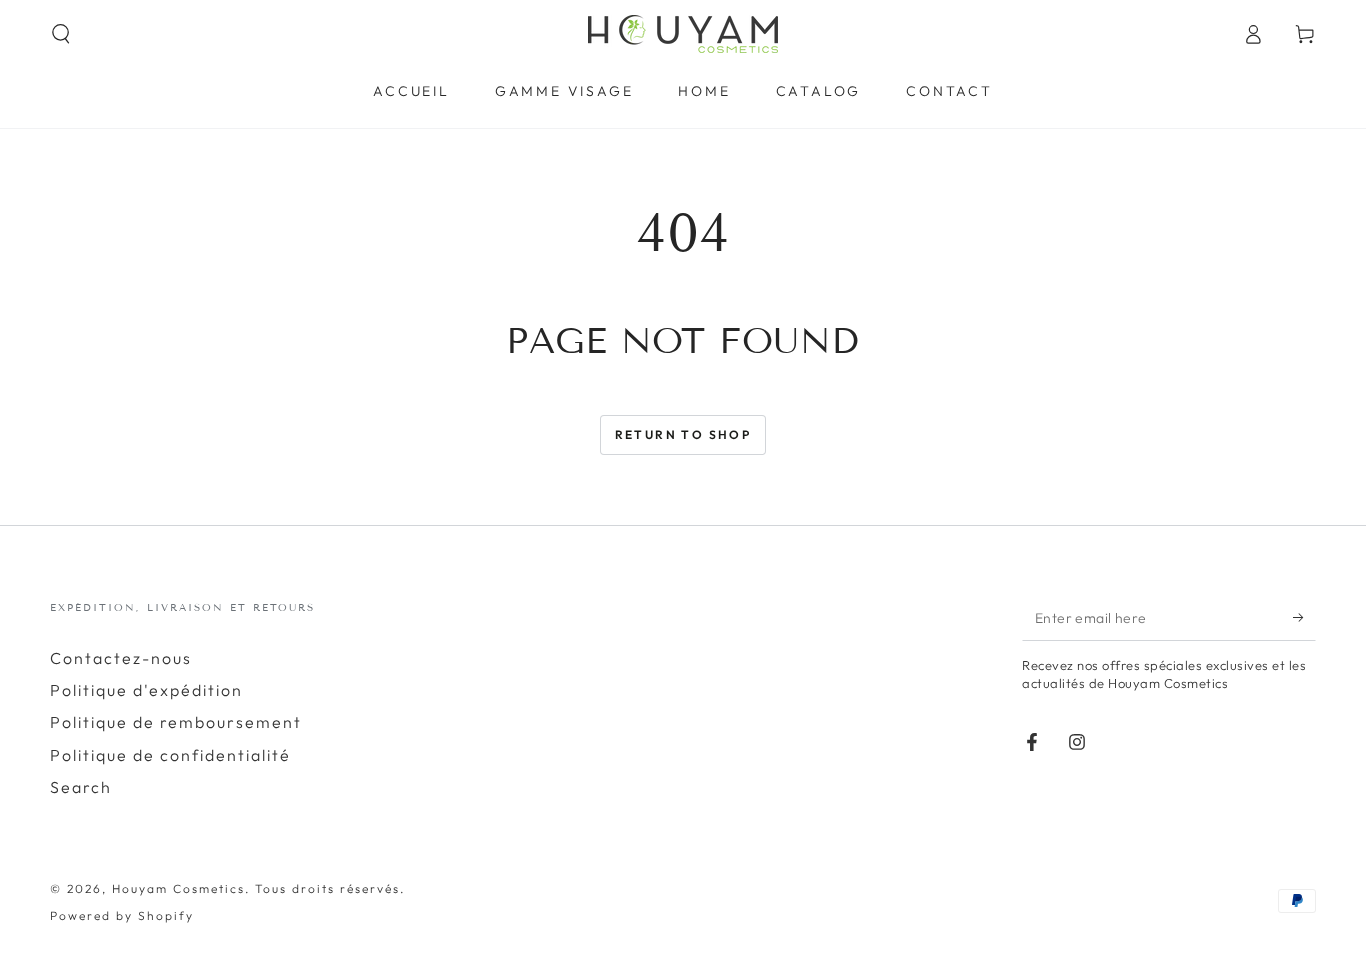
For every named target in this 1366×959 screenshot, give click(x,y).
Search (81, 787)
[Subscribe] (1304, 618)
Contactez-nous (121, 658)
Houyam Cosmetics (178, 888)
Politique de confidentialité (170, 755)
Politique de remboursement (176, 722)
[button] (61, 34)
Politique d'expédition (146, 690)
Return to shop (683, 434)
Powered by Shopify (122, 915)
